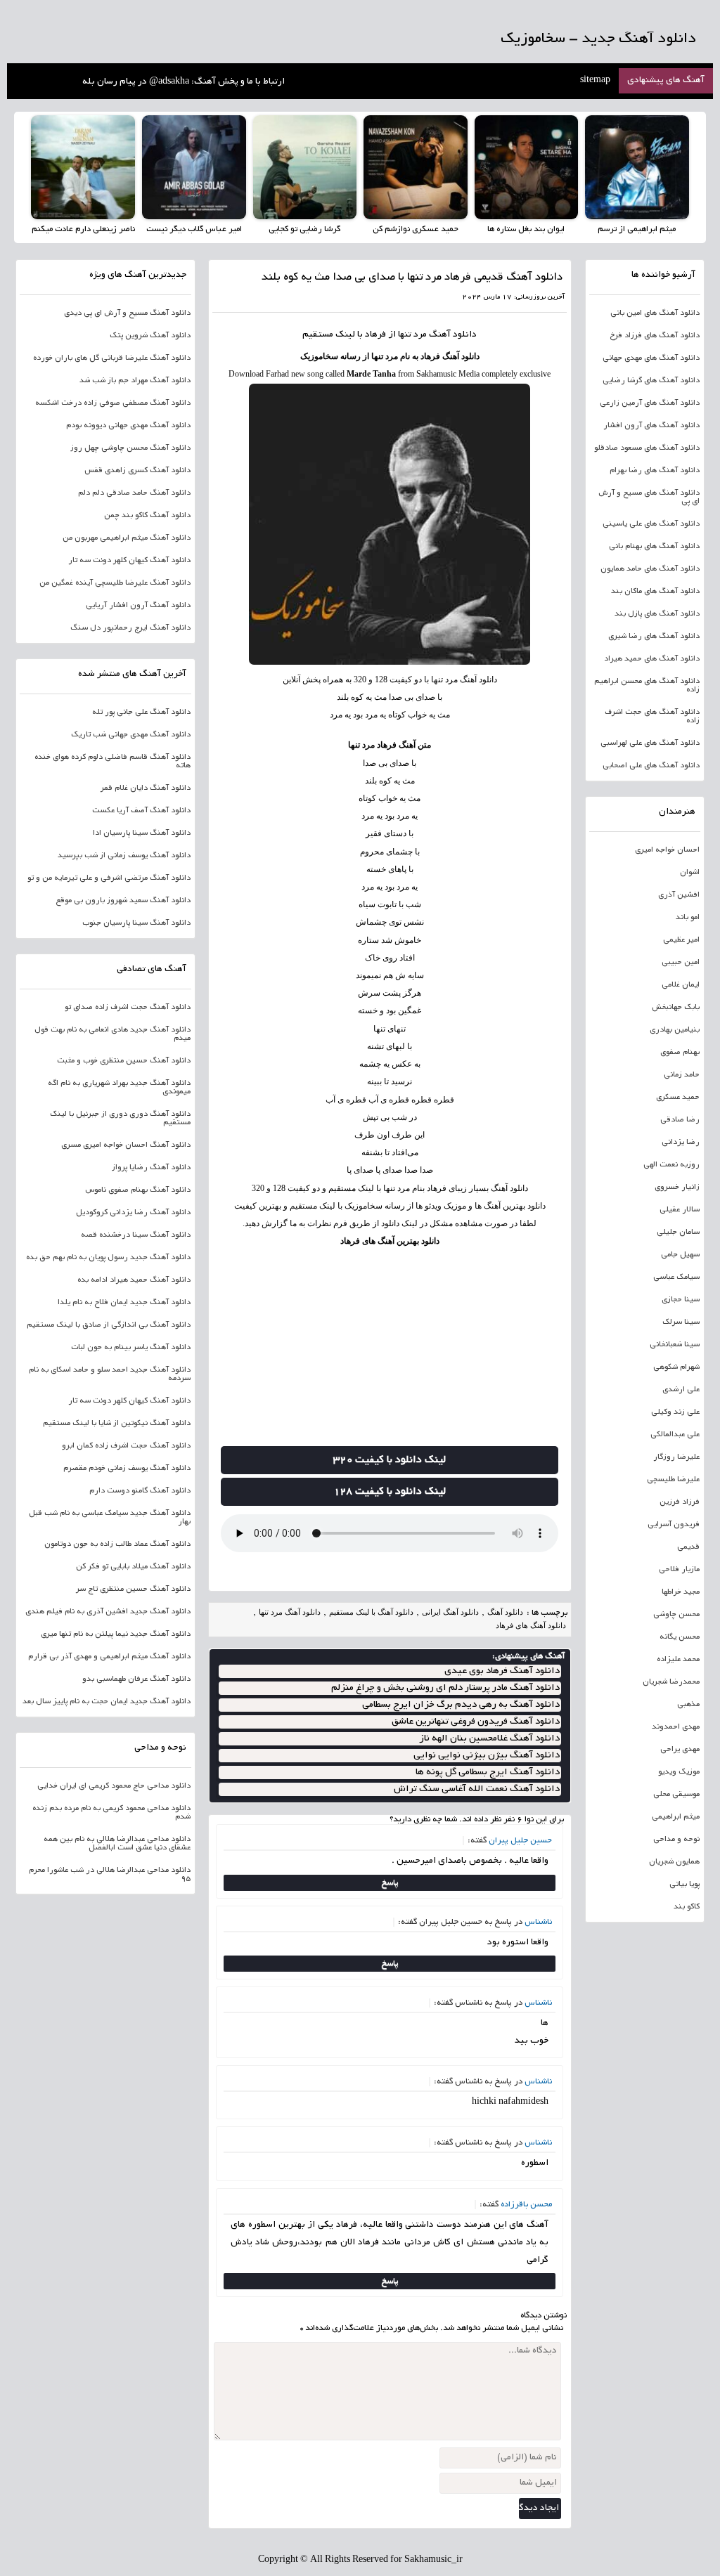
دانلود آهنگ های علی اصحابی (651, 766)
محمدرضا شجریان (671, 1682)
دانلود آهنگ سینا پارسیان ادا (142, 833)
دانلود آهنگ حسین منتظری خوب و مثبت (124, 1061)
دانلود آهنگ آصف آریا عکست (141, 811)
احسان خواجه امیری (667, 850)
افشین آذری (679, 895)
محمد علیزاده (678, 1660)
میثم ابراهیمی (676, 1817)
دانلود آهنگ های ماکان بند (655, 592)
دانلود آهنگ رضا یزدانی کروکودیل (133, 1213)
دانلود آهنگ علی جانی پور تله (141, 713)
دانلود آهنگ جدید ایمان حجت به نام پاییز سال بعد (107, 1702)
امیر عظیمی (681, 940)
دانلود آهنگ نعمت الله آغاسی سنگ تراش (477, 1789)
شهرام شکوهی (676, 1367)
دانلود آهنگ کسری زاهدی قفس (137, 471)
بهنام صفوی (680, 1053)
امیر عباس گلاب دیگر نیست (194, 229)
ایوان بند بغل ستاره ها (526, 229)
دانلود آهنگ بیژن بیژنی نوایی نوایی (487, 1756)
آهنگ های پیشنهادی (666, 81)
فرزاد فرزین (680, 1502)
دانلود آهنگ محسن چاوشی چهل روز (130, 448)
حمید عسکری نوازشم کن (416, 229)
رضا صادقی (680, 1120)
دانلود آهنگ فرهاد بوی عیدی (502, 1671)
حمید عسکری (678, 1098)
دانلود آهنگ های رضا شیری (654, 637)
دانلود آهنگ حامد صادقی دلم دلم (134, 493)
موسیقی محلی (676, 1795)
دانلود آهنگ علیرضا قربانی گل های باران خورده (112, 358)
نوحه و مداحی (676, 1840)
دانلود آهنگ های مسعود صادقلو (647, 448)
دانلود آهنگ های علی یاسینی (651, 524)
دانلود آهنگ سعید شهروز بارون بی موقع (123, 901)
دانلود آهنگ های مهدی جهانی (651, 358)
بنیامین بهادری (675, 1030)
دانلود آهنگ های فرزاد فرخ (655, 336)
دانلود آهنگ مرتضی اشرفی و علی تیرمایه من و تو (109, 878)
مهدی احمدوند (676, 1727)
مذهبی (688, 1705)
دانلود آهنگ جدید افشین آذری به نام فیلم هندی (108, 1612)
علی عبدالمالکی (675, 1435)
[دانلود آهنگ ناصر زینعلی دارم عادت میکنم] (83, 167)
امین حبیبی (681, 963)
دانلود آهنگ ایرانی (450, 1612)
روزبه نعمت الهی (671, 1165)
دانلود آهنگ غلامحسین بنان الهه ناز (489, 1739)
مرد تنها (412, 335)
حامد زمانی (682, 1075)
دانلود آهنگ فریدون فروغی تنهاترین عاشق (476, 1722)
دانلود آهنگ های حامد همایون (650, 569)
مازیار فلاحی (679, 1570)
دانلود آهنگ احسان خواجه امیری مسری (126, 1145)
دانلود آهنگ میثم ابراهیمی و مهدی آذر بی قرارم (109, 1657)
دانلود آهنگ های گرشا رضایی (651, 381)
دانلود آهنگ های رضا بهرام (655, 471)
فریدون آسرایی (674, 1525)
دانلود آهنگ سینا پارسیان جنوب (136, 923)
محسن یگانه (680, 1637)
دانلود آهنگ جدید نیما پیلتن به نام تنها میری (116, 1634)
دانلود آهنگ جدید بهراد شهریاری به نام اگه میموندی (119, 1088)
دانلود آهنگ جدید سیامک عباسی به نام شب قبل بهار (110, 1518)
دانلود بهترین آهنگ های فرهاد (390, 1241)
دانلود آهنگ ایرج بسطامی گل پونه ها (488, 1772)
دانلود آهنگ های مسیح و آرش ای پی (649, 497)
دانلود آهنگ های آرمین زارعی (650, 403)
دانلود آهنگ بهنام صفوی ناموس (138, 1190)
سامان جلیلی (678, 1232)
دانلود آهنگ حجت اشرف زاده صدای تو (128, 1008)
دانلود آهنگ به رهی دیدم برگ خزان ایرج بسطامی (461, 1705)
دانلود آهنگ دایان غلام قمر (146, 788)
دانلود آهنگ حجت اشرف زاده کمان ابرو (126, 1446)
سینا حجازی (681, 1300)
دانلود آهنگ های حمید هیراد (652, 659)
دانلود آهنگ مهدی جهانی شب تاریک (131, 735)
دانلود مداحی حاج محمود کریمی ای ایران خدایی (114, 1786)
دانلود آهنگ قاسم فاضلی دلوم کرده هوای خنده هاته (112, 762)
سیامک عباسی (676, 1277)
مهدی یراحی (680, 1750)
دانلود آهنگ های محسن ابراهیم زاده (647, 686)
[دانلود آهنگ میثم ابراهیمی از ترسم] (637, 167)
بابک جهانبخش (676, 1008)
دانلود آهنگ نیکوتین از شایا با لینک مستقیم (117, 1424)
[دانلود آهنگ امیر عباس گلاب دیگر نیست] (194, 167)
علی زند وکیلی (675, 1412)
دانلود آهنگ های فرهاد (531, 1625)
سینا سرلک (681, 1322)
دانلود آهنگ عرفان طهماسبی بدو (136, 1679)
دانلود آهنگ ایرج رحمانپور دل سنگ (130, 628)
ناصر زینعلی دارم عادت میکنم (83, 229)
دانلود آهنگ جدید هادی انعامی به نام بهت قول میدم (112, 1034)
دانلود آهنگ (453, 335)
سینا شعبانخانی (675, 1345)
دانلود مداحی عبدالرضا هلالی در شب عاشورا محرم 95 (110, 1875)
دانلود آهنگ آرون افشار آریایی (138, 606)
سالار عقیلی (680, 1210)
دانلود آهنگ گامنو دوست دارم (140, 1491)
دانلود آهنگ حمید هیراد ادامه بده (134, 1280)
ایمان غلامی (681, 985)
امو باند (688, 918)
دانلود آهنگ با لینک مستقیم (371, 1612)
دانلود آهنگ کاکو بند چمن (147, 516)
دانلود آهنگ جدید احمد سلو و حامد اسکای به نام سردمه (110, 1374)
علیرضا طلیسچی (673, 1480)
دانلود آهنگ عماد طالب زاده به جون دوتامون (117, 1544)
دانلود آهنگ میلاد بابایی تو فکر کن (133, 1567)
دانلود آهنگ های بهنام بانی (654, 547)
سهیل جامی (680, 1255)
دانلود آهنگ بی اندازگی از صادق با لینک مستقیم (109, 1325)
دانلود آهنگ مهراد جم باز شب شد (135, 381)
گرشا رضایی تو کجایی (304, 229)
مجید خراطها (681, 1592)
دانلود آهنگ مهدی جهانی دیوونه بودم (128, 426)
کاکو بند (687, 1907)
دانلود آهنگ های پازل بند (657, 614)
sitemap (595, 81)
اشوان (690, 873)
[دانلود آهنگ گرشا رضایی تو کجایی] (305, 167)
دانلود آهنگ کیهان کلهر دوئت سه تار (129, 561)
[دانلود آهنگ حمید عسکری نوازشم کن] (416, 167)
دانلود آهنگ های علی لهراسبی (650, 743)
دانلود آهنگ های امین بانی (655, 313)
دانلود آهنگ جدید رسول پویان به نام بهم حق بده (108, 1258)
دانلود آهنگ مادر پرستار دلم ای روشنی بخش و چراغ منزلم (445, 1688)
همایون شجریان (674, 1862)
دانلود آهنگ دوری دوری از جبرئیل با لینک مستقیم (120, 1119)
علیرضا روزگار (676, 1457)
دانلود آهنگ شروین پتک (150, 336)
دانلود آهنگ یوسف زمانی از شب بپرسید (124, 856)
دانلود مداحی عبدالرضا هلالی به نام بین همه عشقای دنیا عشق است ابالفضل (117, 1844)
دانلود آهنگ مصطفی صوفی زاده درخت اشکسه (113, 403)
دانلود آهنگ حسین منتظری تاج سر (133, 1589)
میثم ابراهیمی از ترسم (637, 229)
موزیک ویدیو (679, 1772)
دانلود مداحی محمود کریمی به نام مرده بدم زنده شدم (111, 1813)
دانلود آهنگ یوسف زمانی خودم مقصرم (127, 1469)
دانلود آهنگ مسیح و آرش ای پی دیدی (127, 313)
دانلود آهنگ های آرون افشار (651, 426)
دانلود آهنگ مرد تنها (290, 1612)
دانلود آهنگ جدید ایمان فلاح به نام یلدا (124, 1303)
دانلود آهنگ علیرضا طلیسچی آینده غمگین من (115, 583)
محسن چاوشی (676, 1615)
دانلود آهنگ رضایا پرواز (151, 1168)
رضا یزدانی (681, 1143)
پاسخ (390, 1883)
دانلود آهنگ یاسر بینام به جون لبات (131, 1348)
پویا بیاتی (684, 1885)
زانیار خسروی (677, 1188)
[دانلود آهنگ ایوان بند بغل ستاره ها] (527, 167)
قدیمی (688, 1547)
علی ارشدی (681, 1390)
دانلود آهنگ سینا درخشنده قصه (136, 1235)
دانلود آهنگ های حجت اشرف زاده (652, 717)
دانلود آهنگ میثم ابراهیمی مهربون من (127, 538)
